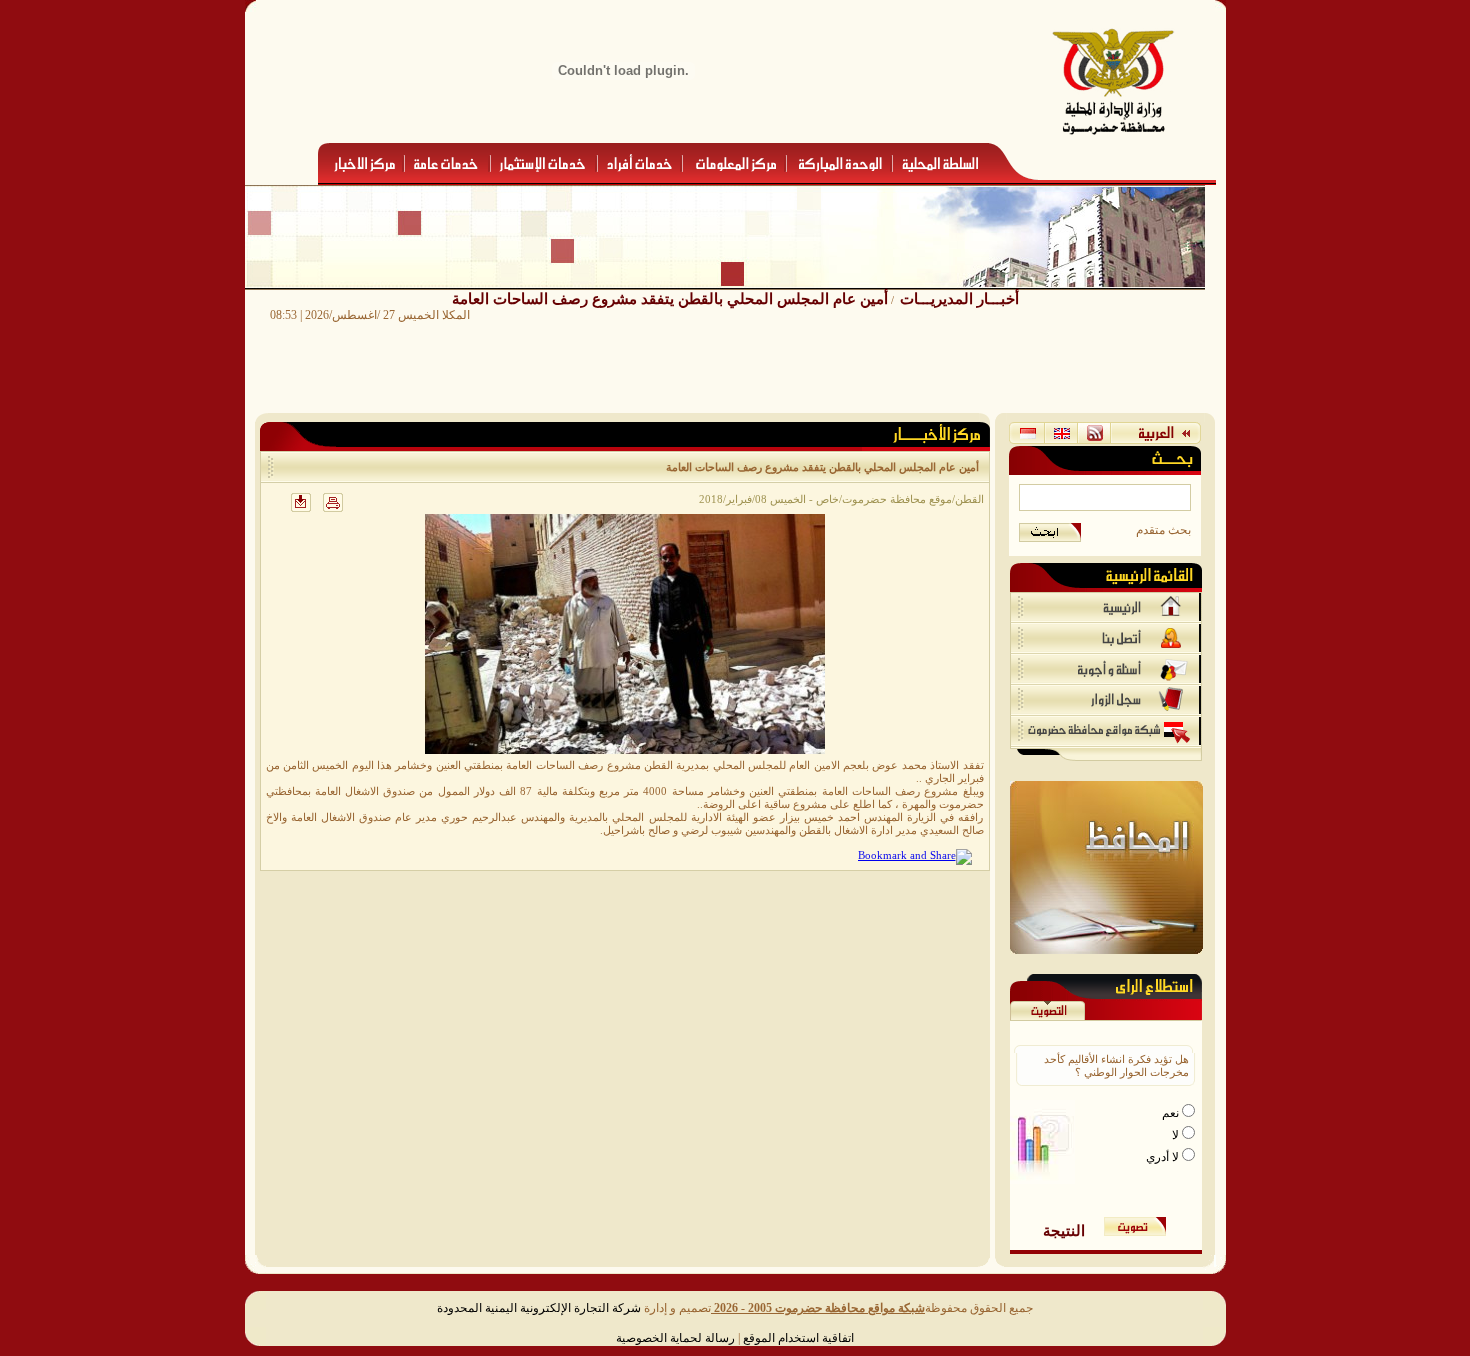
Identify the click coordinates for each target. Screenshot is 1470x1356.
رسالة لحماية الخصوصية (675, 1338)
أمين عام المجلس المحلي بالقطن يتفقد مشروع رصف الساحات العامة (670, 298)
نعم (1172, 1113)
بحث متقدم (1163, 530)
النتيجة (1064, 1230)
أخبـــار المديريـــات (959, 298)
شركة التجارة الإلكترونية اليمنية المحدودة (539, 1308)
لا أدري (1164, 1157)
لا (1177, 1135)
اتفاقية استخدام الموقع (798, 1338)
